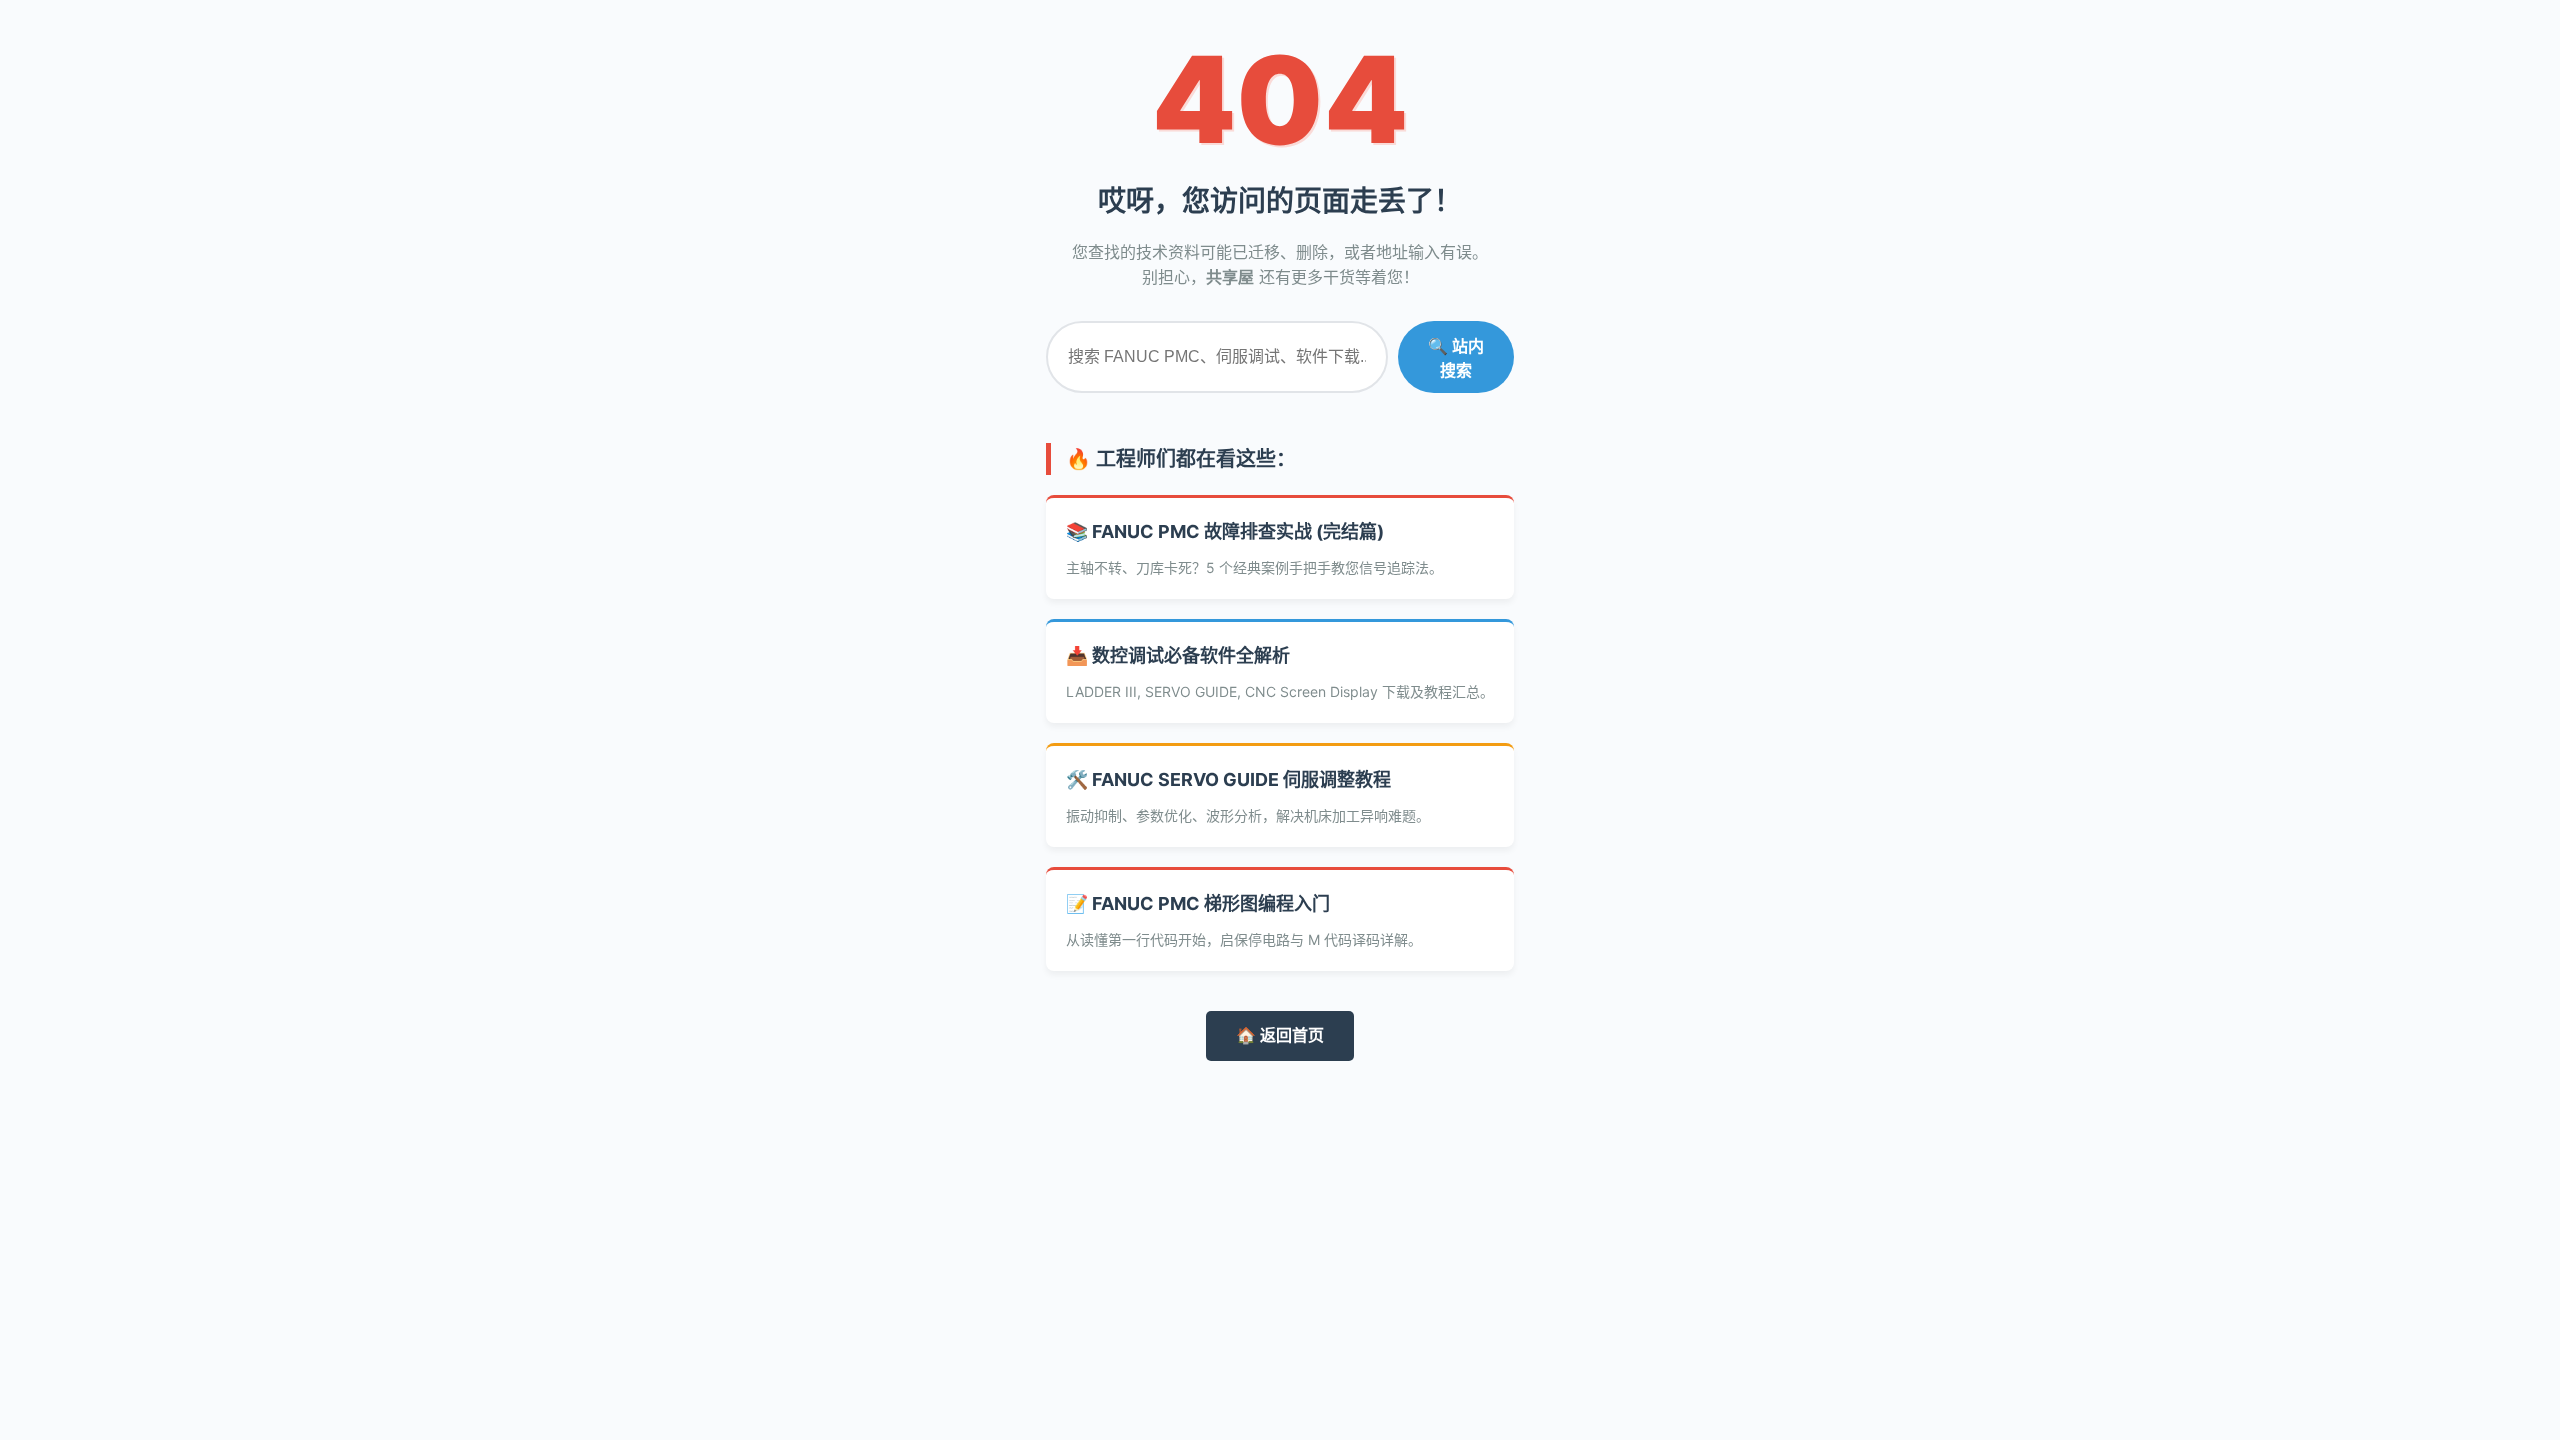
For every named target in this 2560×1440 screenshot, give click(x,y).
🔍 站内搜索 (1456, 358)
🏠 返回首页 (1280, 1035)
